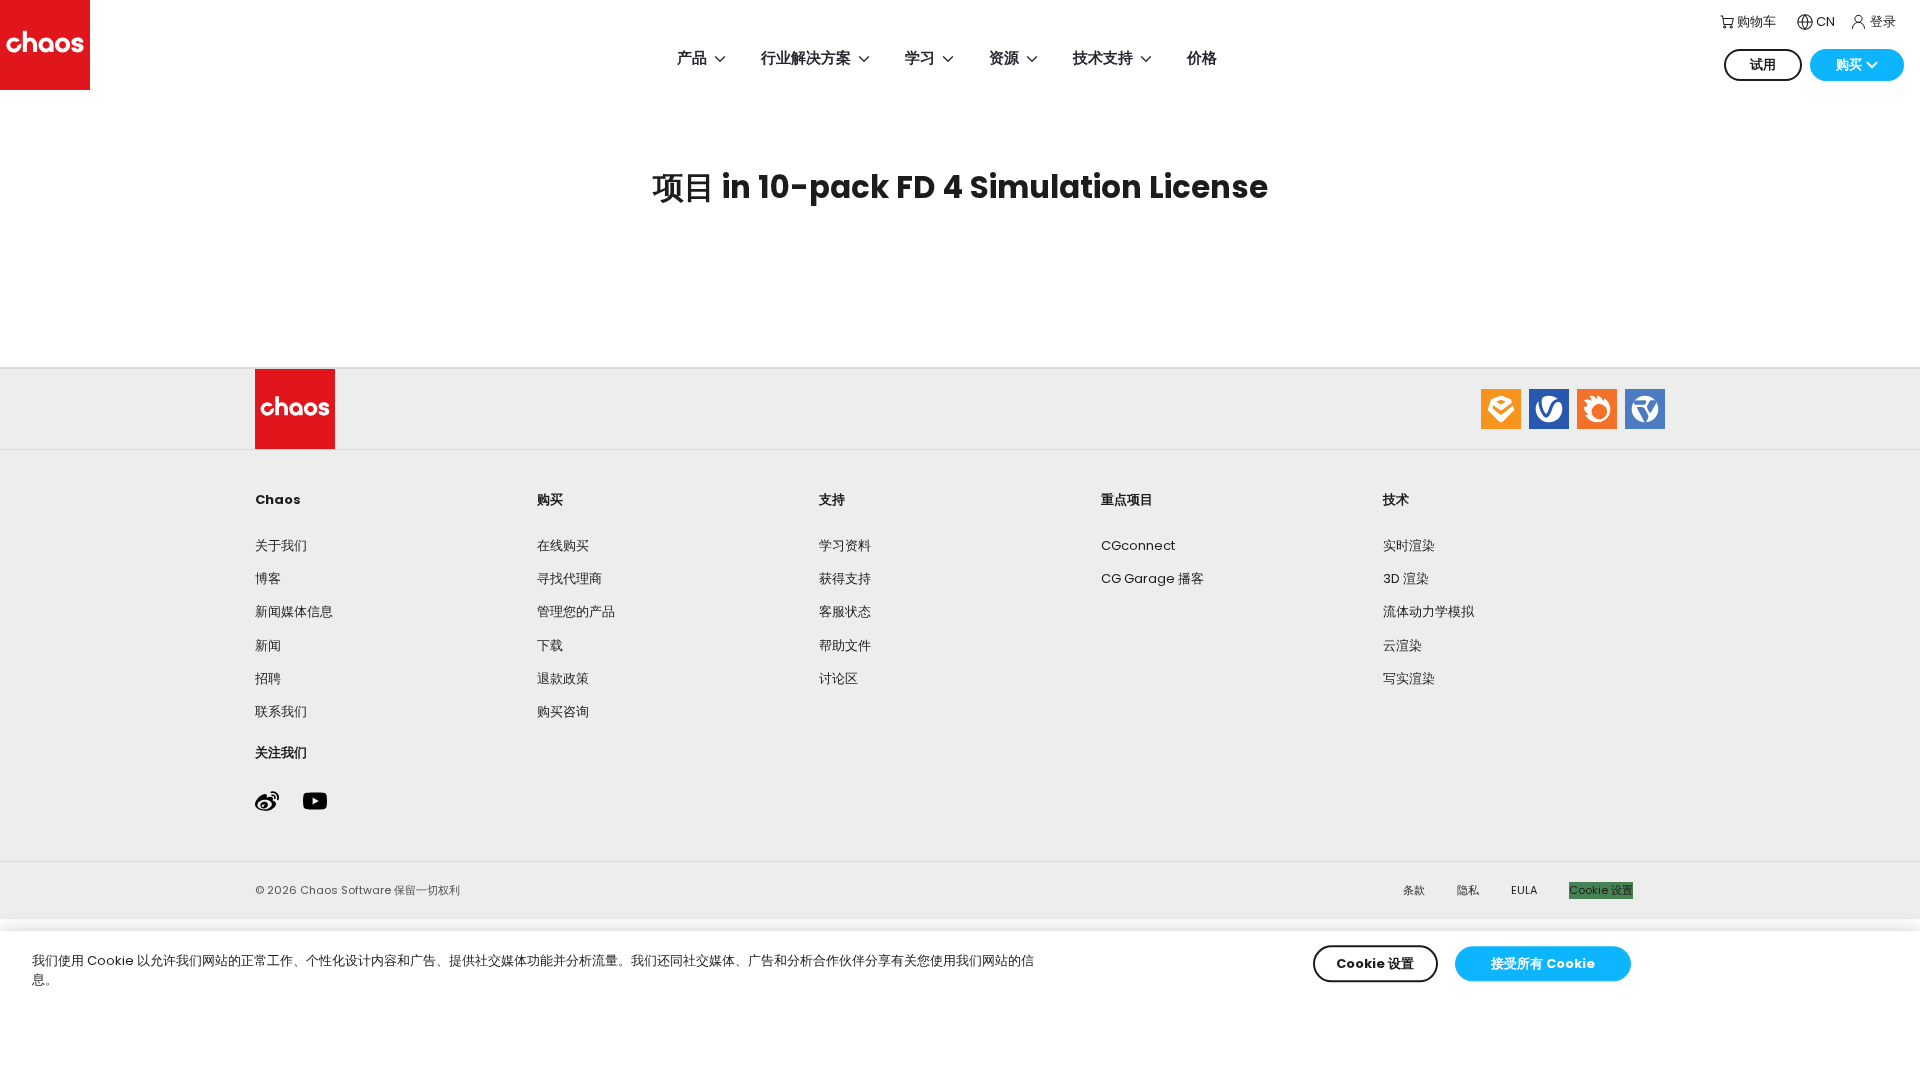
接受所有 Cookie (1543, 963)
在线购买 (563, 545)
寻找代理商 (569, 578)
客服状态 (845, 611)
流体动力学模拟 (1428, 611)
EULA (1524, 890)
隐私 (1468, 890)
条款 (1414, 890)
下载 (550, 645)
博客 (268, 578)
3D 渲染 (1406, 578)
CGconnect (1138, 545)
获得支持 (845, 578)
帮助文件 (845, 645)
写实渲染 (1409, 678)
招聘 (268, 678)
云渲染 (1402, 645)
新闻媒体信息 (294, 611)
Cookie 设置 (1601, 890)
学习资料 (845, 545)
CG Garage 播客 (1152, 578)
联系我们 (281, 711)
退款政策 (563, 678)
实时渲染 (1409, 545)
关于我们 (281, 545)
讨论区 (838, 678)
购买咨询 (563, 711)
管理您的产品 (576, 611)
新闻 (268, 645)
